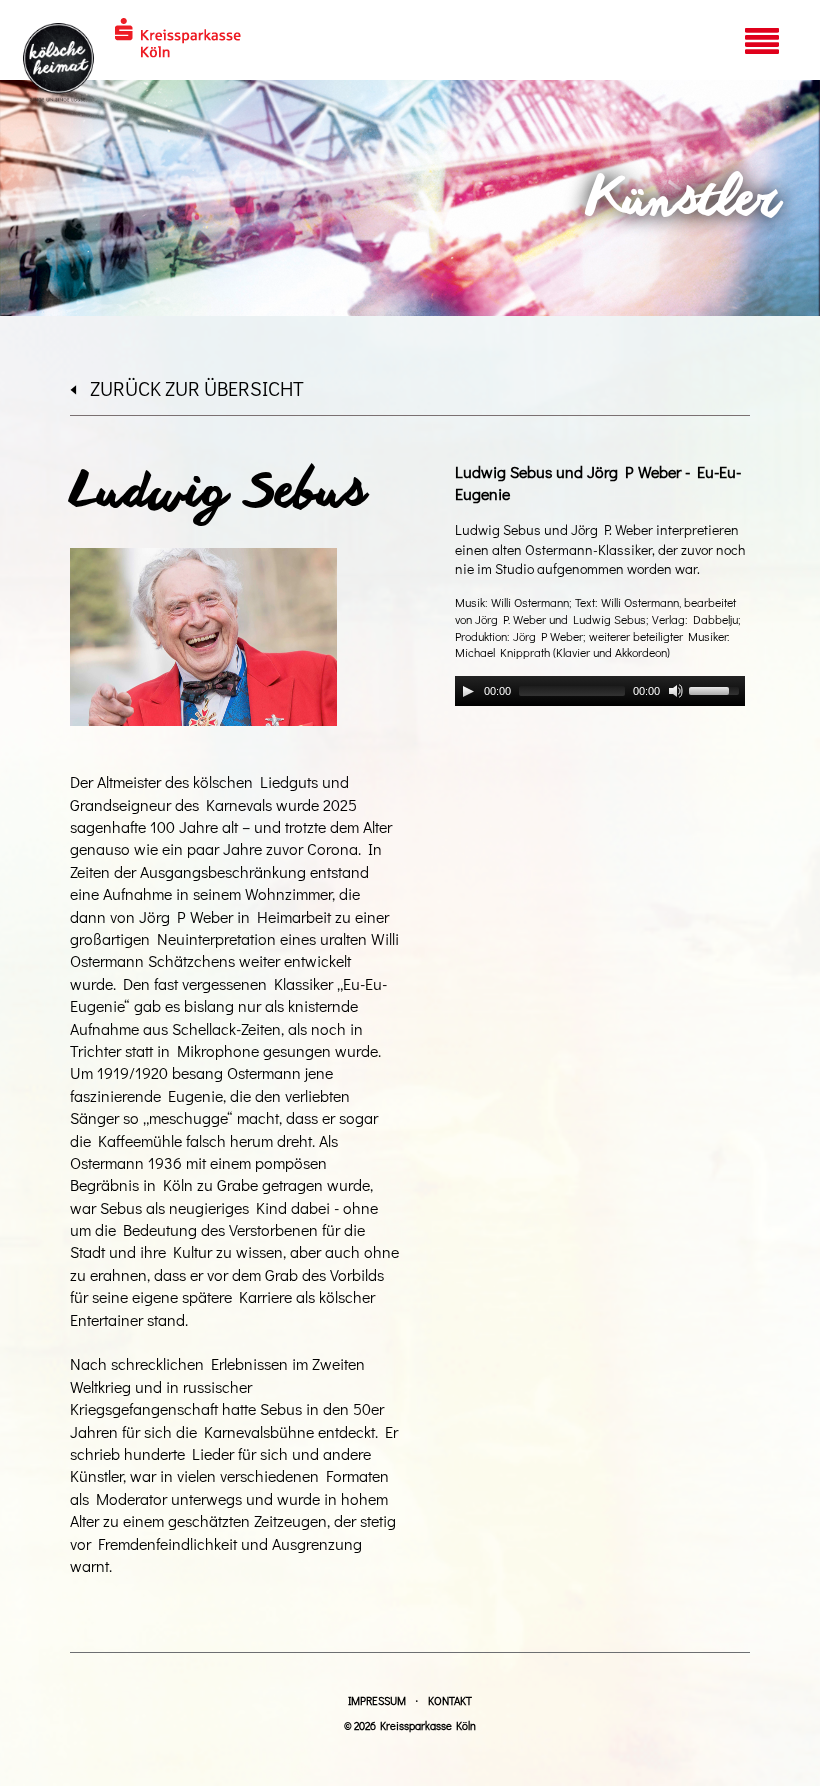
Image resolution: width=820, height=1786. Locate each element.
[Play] (468, 691)
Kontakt (450, 1700)
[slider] (717, 689)
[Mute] (676, 691)
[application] (600, 691)
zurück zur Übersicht (197, 388)
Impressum (377, 1700)
